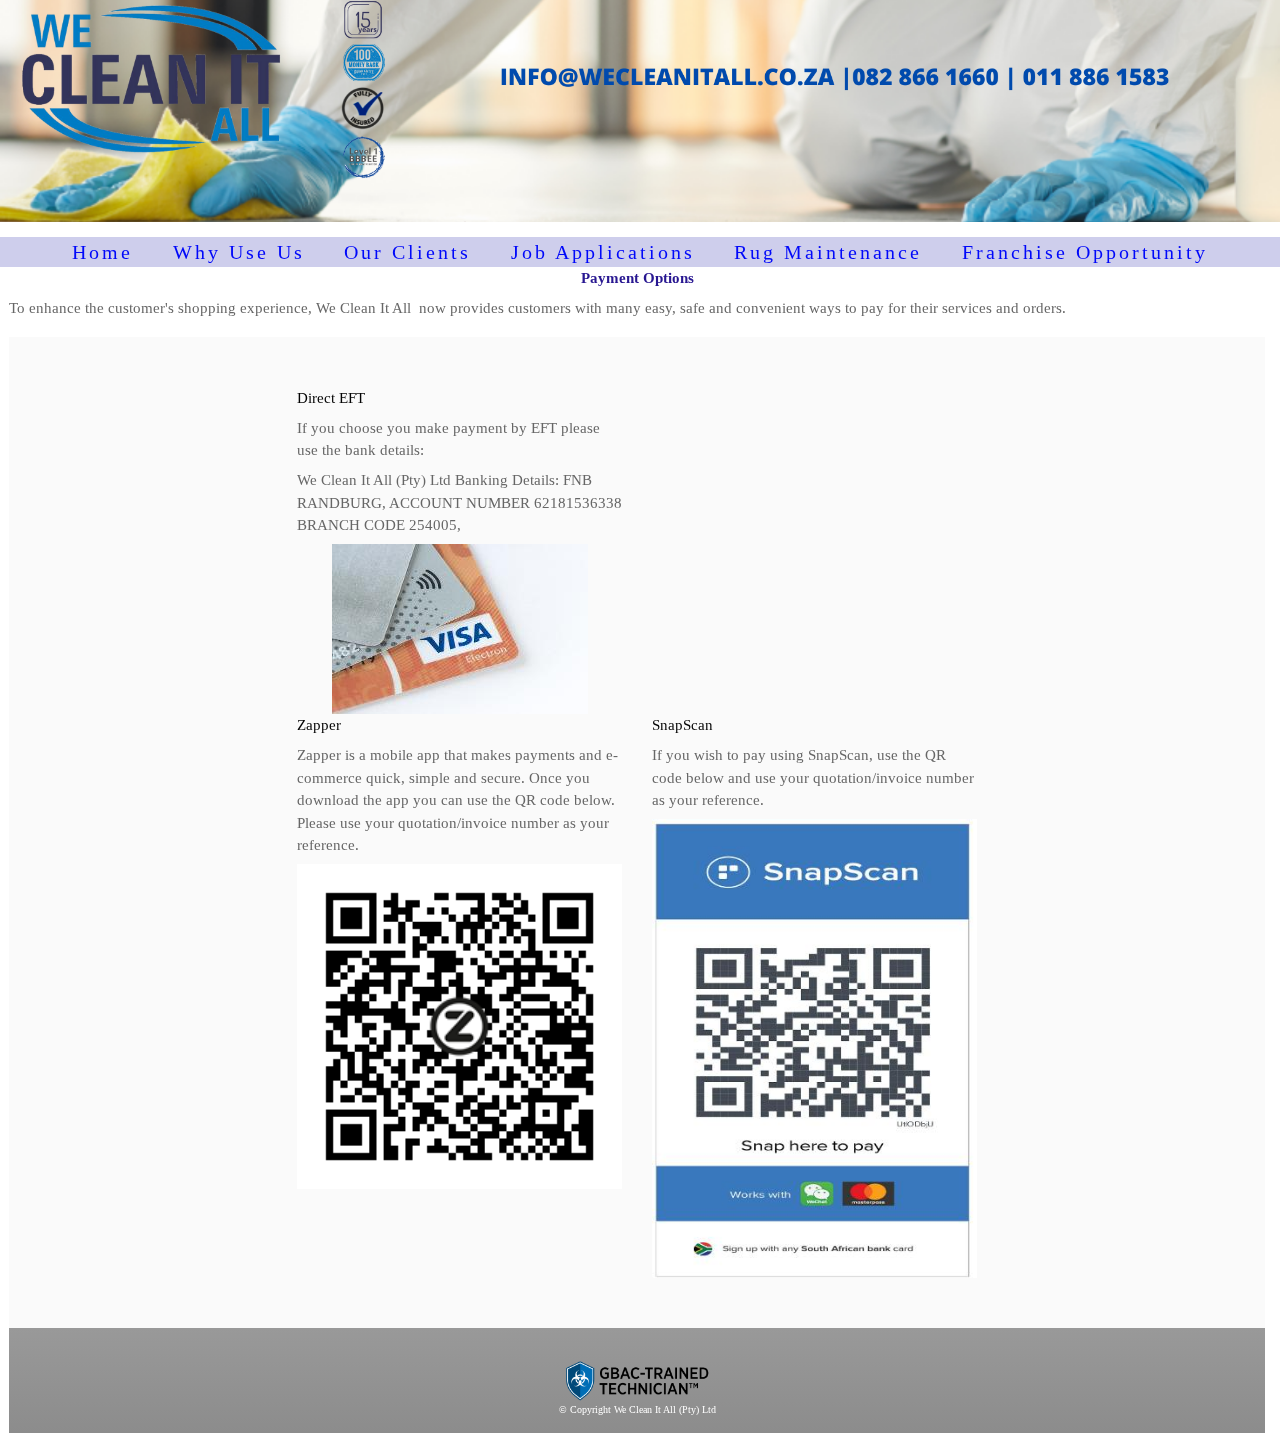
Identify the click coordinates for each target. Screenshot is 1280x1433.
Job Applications (603, 252)
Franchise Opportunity (1085, 252)
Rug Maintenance (828, 252)
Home (102, 252)
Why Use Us (239, 252)
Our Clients (407, 252)
